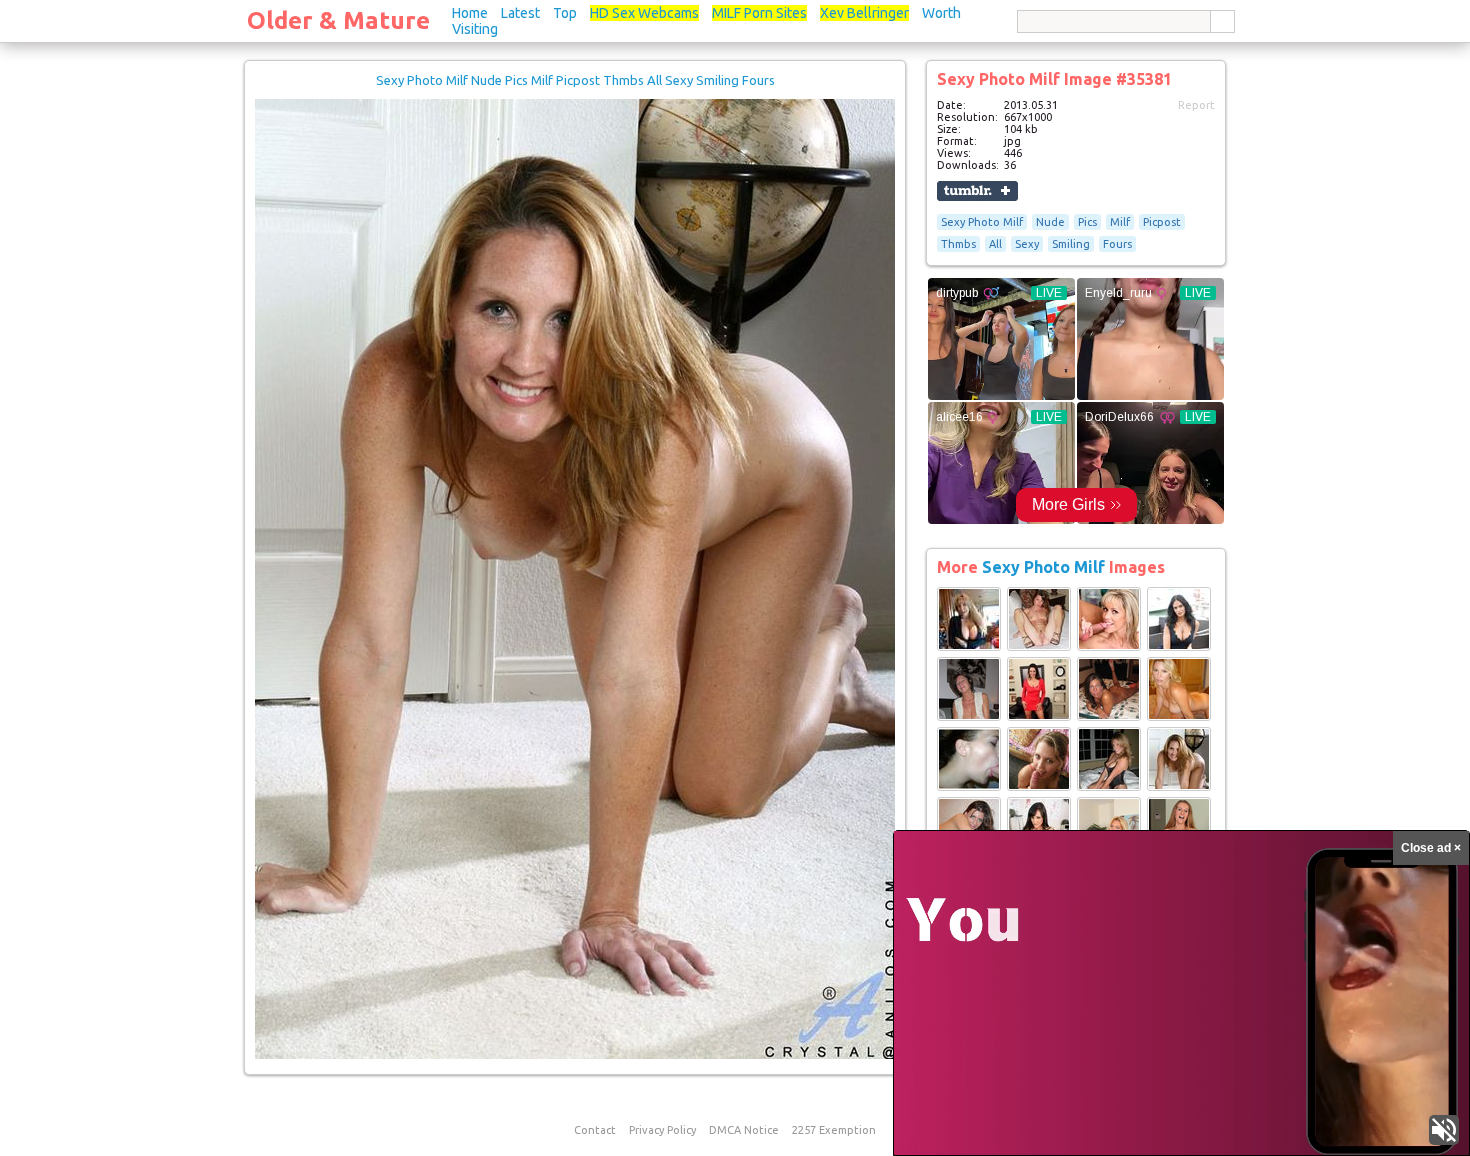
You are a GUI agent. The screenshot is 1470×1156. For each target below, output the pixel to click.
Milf (1120, 222)
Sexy (1027, 244)
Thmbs (958, 244)
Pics (1087, 222)
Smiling (1071, 244)
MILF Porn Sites (759, 13)
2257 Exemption (834, 1130)
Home (470, 13)
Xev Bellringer (864, 13)
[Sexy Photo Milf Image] (969, 647)
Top (565, 13)
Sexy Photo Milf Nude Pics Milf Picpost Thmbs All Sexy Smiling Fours (575, 80)
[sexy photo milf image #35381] (575, 1055)
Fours (1117, 244)
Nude (1050, 222)
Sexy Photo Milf (982, 222)
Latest (520, 13)
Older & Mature (338, 20)
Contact (595, 1130)
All (995, 244)
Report (1196, 105)
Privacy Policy (662, 1130)
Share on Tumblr (977, 191)
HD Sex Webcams (644, 13)
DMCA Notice (744, 1130)
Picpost (1162, 222)
